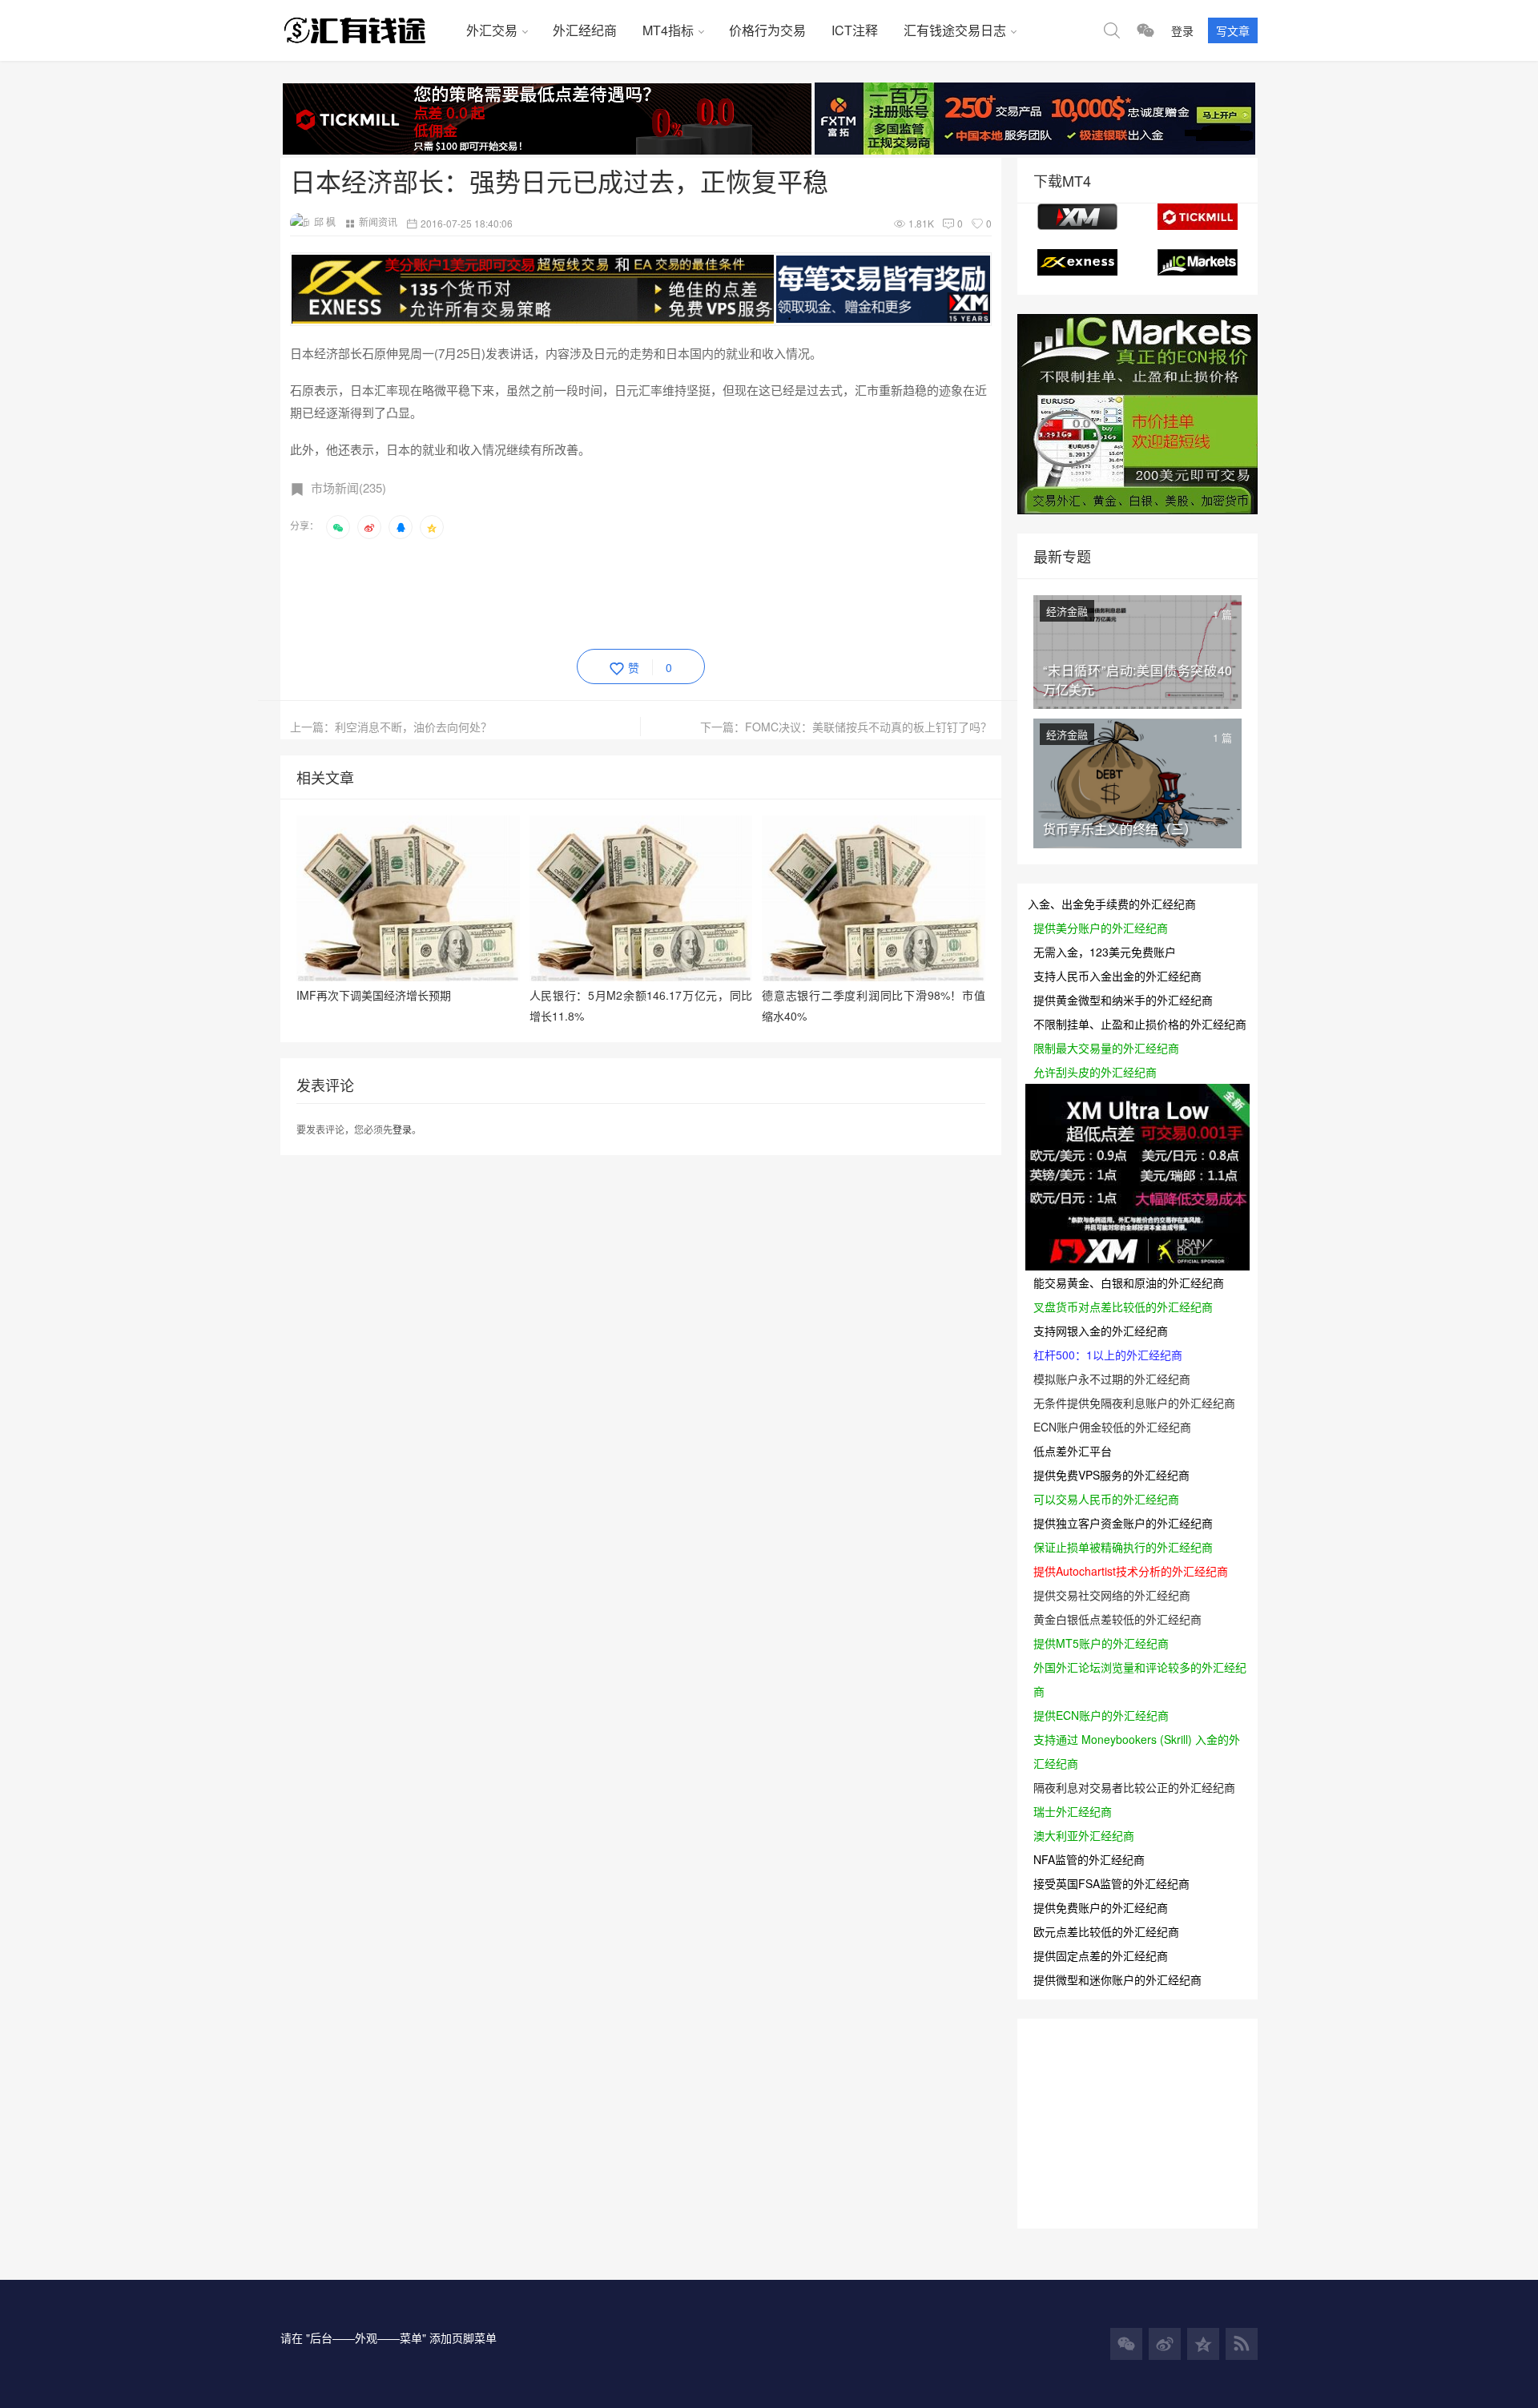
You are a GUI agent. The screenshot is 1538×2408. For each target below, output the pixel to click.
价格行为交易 (767, 30)
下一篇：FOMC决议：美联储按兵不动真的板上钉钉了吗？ (846, 727)
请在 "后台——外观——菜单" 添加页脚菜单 (389, 2338)
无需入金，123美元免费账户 (1105, 952)
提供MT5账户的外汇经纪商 (1101, 1643)
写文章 (1233, 30)
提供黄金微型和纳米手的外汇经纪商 (1123, 1000)
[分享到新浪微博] (369, 527)
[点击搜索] (1112, 30)
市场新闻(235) (348, 487)
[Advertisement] (582, 591)
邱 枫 (325, 221)
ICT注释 (855, 30)
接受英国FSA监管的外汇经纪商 (1111, 1883)
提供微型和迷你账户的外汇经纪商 (1117, 1979)
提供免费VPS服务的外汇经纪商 (1111, 1475)
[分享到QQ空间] (432, 527)
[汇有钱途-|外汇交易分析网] (367, 30)
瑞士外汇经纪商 (1073, 1811)
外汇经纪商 (585, 30)
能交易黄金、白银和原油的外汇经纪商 (1129, 1283)
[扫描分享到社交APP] (338, 527)
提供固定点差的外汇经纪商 (1101, 1955)
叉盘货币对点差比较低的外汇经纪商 (1123, 1307)
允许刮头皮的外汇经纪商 (1095, 1072)
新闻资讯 (378, 221)
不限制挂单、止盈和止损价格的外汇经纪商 (1140, 1024)
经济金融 (1067, 611)
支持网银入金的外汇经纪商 (1101, 1331)
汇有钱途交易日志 (955, 30)
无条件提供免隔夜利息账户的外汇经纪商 (1134, 1403)
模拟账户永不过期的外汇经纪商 (1112, 1379)
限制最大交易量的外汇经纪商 (1106, 1048)
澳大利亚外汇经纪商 (1084, 1835)
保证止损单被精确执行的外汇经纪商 (1123, 1547)
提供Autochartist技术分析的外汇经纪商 (1131, 1571)
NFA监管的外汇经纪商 (1089, 1859)
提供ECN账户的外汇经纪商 (1101, 1715)
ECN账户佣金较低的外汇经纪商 (1112, 1427)
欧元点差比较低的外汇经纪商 (1106, 1931)
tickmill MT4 (1198, 217)
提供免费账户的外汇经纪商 (1101, 1907)
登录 (1182, 30)
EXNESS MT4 (1077, 262)
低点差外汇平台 (1073, 1451)
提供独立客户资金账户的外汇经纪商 (1123, 1523)
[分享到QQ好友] (401, 527)
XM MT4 (1077, 217)
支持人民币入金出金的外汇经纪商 (1117, 976)
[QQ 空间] (1203, 2344)
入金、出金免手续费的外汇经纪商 (1112, 904)
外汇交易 (492, 30)
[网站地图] (1242, 2344)
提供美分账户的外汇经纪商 (1101, 928)
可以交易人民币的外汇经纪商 (1106, 1499)
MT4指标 (668, 30)
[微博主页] (1165, 2344)
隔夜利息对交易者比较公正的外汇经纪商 (1134, 1787)
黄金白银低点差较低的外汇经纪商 (1117, 1619)
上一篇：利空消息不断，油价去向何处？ (391, 727)
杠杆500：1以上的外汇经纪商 (1108, 1355)
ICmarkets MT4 (1198, 262)
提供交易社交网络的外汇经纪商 (1112, 1595)
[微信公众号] (1126, 2344)
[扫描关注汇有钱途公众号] (1145, 30)
